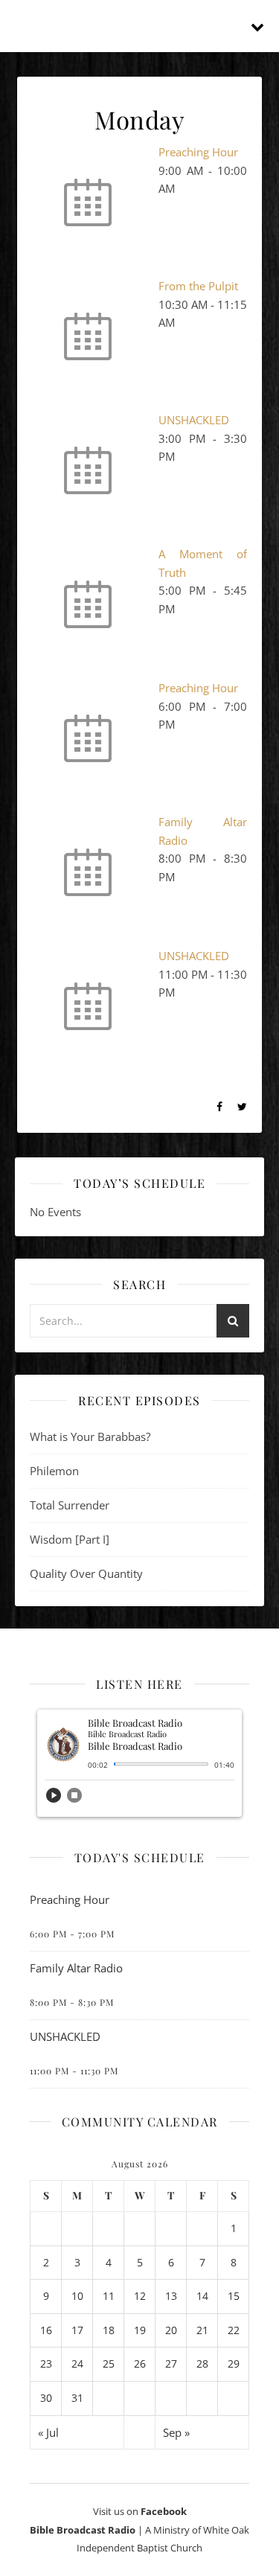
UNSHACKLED (194, 420)
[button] (54, 1800)
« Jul (48, 2432)
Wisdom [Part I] (70, 1539)
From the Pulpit (198, 286)
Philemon (54, 1471)
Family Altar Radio (76, 1968)
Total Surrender (70, 1505)
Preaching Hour (198, 152)
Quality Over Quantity (86, 1573)
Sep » (176, 2432)
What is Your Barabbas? (90, 1436)
